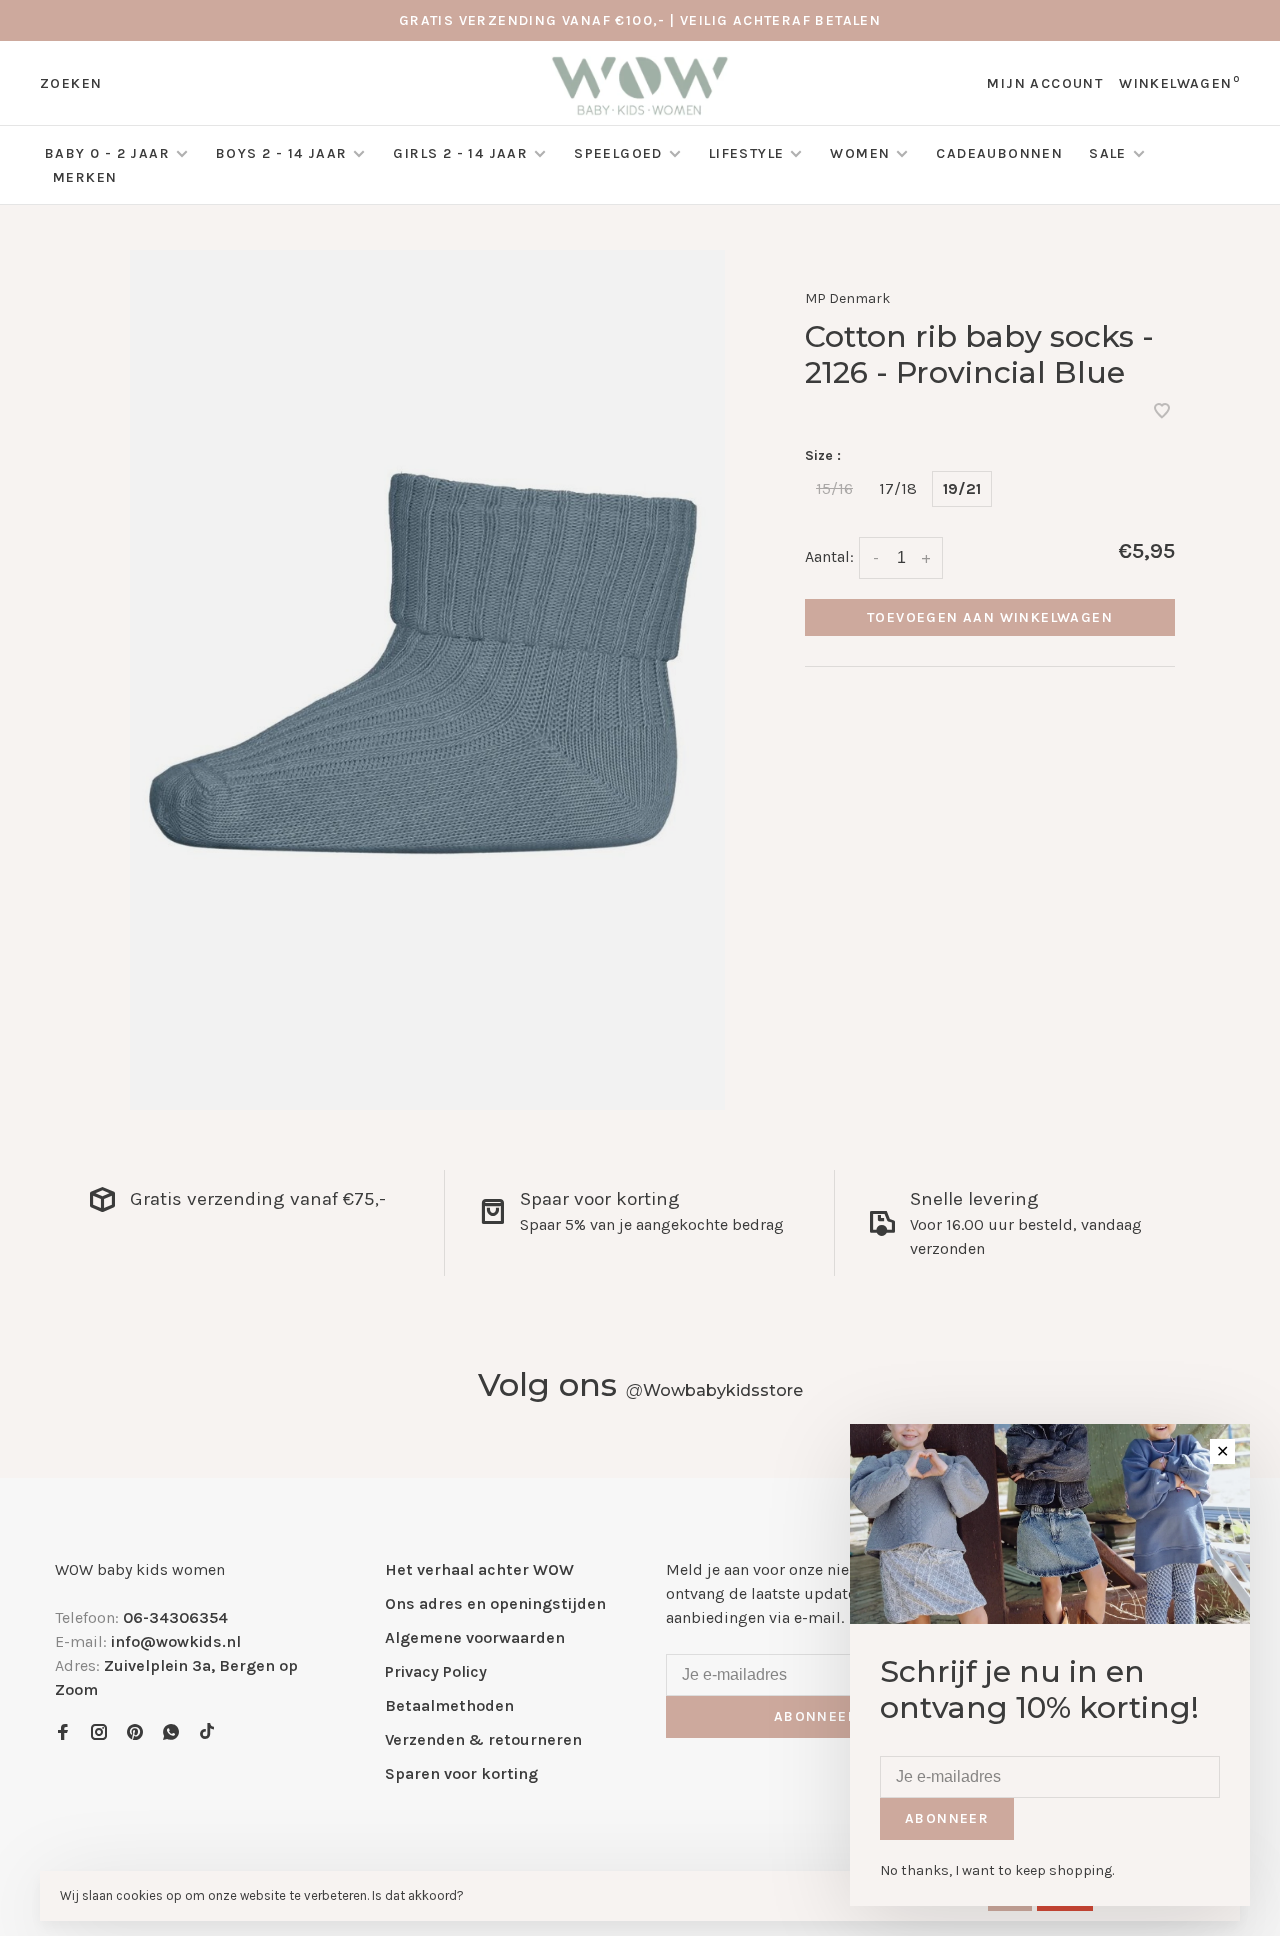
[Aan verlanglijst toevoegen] (1162, 412)
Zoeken (71, 83)
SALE (1110, 153)
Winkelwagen (1179, 83)
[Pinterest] (135, 1733)
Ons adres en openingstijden (495, 1603)
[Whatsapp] (171, 1733)
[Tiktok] (207, 1733)
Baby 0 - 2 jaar (107, 153)
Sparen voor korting (461, 1773)
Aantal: (829, 556)
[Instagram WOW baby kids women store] (99, 1733)
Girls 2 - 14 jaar (460, 153)
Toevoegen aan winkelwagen (990, 617)
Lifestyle (747, 153)
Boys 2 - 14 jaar (281, 153)
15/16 (834, 488)
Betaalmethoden (449, 1705)
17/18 (898, 488)
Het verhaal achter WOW (479, 1569)
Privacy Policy (436, 1671)
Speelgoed (618, 153)
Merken (85, 177)
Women (860, 153)
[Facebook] (63, 1733)
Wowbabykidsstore (714, 1390)
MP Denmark (847, 298)
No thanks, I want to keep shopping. (997, 1870)
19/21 (962, 488)
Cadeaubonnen (999, 153)
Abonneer (816, 1716)
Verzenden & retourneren (483, 1739)
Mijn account (1045, 83)
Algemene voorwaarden (475, 1637)
